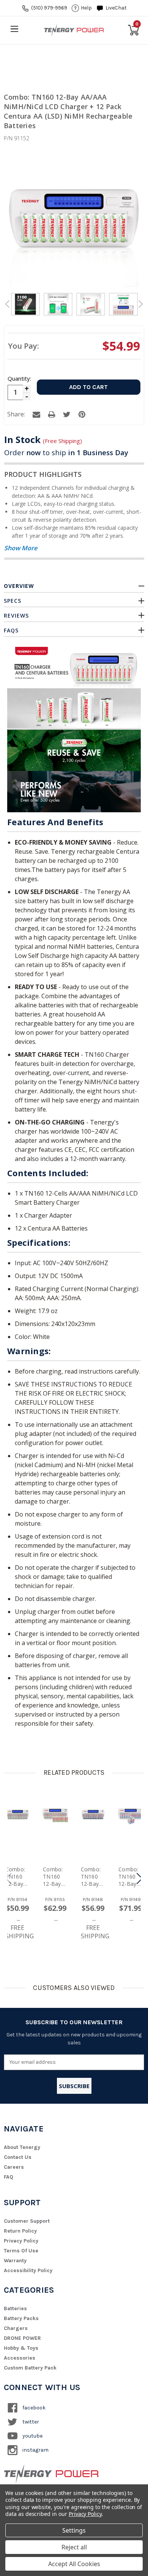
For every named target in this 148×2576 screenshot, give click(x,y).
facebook (33, 2408)
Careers (14, 2167)
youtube (32, 2436)
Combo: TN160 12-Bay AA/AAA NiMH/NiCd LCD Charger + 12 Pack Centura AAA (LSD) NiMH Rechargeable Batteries (17, 1876)
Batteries (15, 2308)
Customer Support (27, 2221)
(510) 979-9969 (49, 8)
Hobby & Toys (21, 2348)
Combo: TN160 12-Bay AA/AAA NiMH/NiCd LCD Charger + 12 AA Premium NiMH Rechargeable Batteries (93, 1876)
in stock (43, 439)
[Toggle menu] (14, 29)
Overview (19, 586)
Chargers (16, 2328)
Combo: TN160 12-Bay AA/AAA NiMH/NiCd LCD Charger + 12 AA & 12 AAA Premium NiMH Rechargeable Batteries (131, 1876)
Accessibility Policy (28, 2270)
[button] (139, 1879)
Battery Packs (21, 2318)
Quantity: (19, 378)
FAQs (11, 630)
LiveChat (116, 8)
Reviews (16, 615)
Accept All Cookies (74, 2564)
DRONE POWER (22, 2338)
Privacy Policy (21, 2241)
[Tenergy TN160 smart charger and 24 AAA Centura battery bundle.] (55, 1831)
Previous (7, 304)
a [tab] (36, 415)
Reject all (74, 2547)
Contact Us (18, 2157)
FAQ (9, 2177)
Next (141, 304)
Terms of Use (21, 2251)
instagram (35, 2450)
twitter (30, 2422)
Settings (74, 2530)
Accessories (20, 2358)
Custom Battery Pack (30, 2368)
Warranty (15, 2261)
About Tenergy (22, 2147)
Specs (13, 601)
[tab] (25, 305)
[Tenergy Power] (74, 30)
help (86, 8)
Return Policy (20, 2231)
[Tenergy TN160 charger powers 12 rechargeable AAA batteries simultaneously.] (18, 1831)
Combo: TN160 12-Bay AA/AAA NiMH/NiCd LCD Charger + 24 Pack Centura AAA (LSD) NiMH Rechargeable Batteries (55, 1876)
